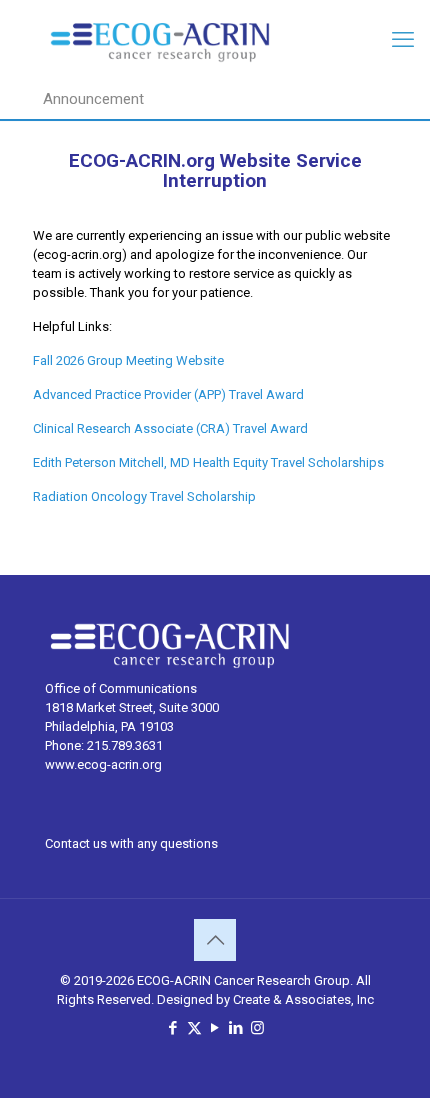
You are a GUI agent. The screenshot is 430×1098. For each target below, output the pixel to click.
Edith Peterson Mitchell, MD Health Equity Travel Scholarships (208, 462)
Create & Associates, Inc (303, 999)
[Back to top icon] (215, 940)
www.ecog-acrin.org (103, 764)
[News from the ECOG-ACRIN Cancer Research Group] (215, 40)
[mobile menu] (403, 40)
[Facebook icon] (173, 1028)
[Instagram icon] (257, 1028)
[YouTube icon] (215, 1028)
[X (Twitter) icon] (194, 1028)
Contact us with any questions (131, 843)
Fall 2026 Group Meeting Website (130, 360)
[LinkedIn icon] (236, 1028)
